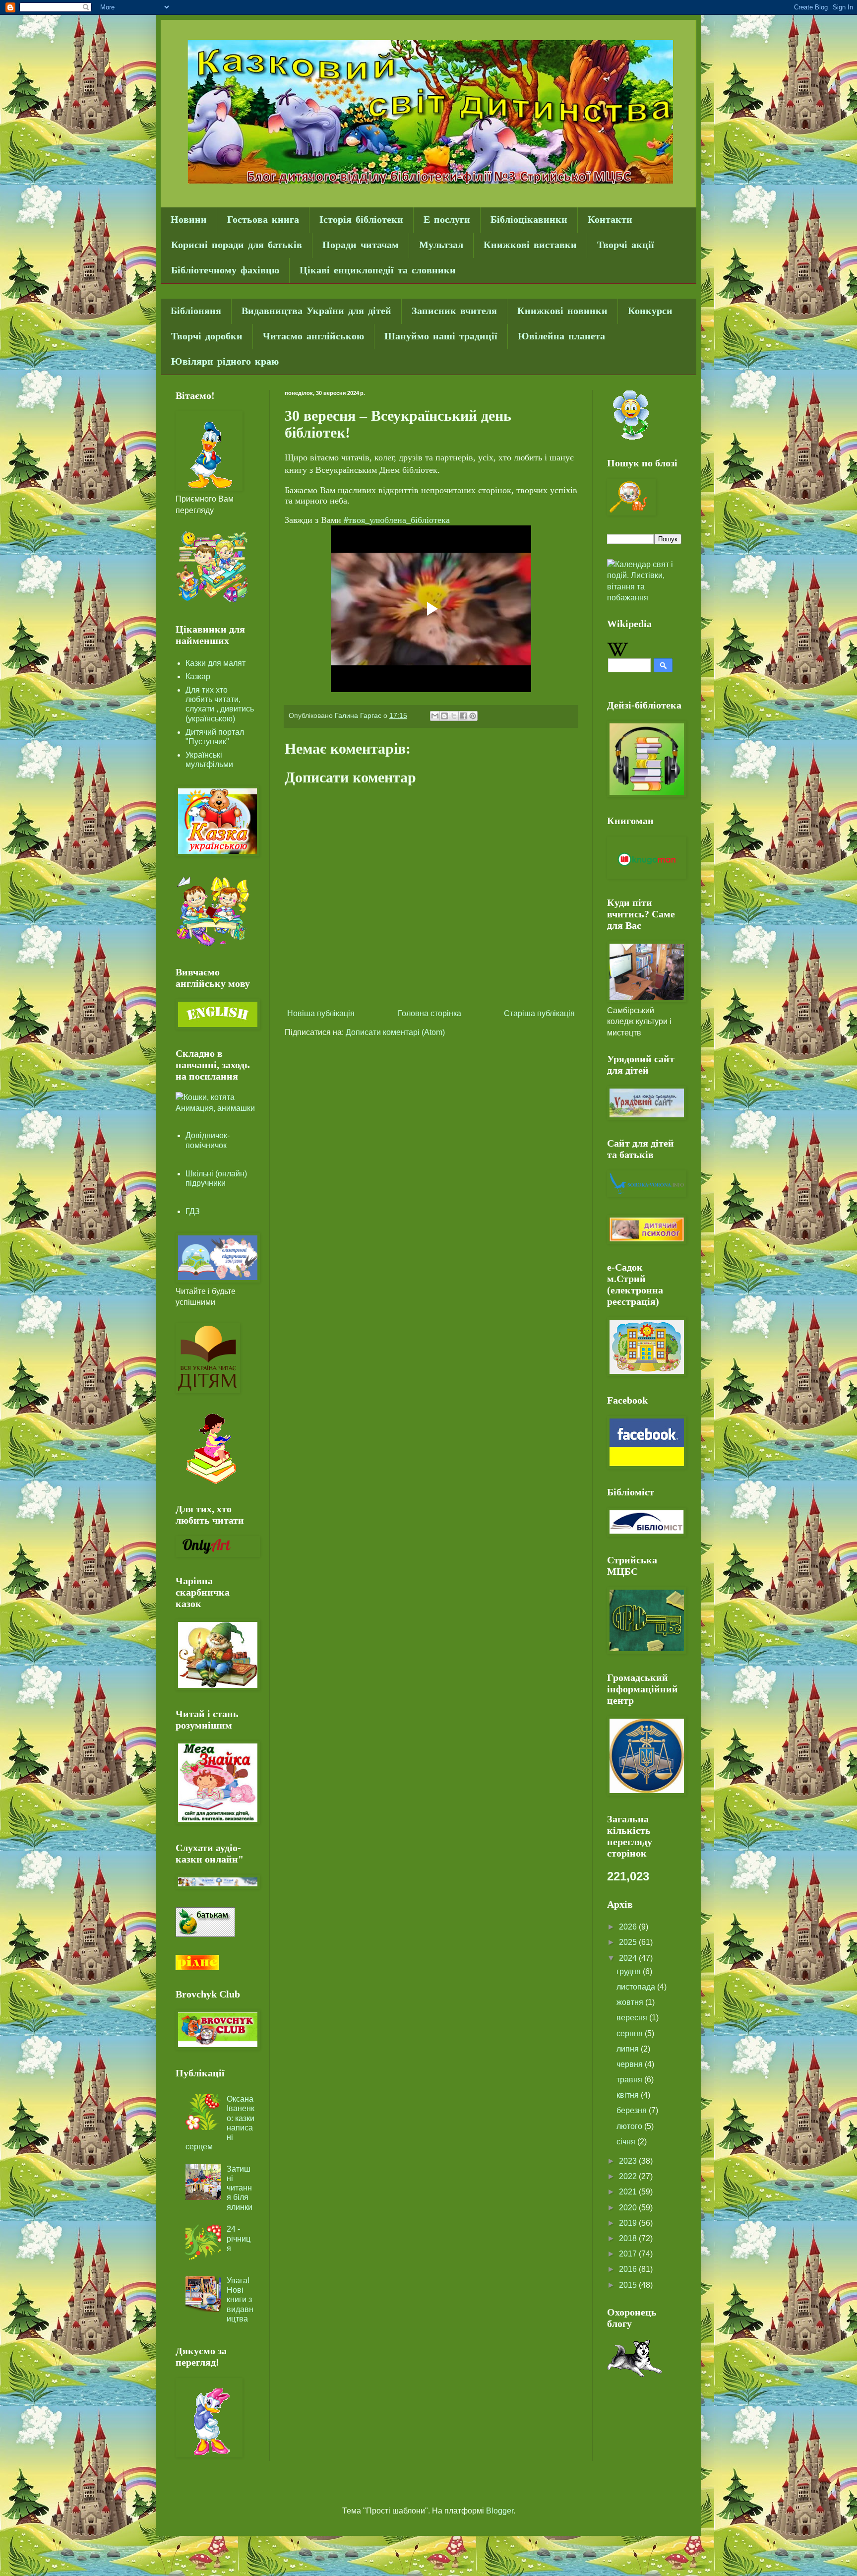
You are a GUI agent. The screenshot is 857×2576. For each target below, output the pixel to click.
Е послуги (447, 220)
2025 (629, 1942)
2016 (629, 2269)
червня (631, 2064)
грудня (630, 1971)
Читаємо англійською (313, 337)
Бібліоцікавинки (529, 220)
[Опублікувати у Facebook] (463, 716)
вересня (633, 2018)
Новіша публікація (321, 1013)
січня (627, 2142)
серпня (631, 2033)
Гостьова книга (263, 220)
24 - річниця (239, 2238)
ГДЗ (193, 1211)
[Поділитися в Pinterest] (473, 716)
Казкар (198, 676)
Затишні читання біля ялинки (240, 2188)
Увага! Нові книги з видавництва (240, 2300)
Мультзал (441, 245)
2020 (629, 2208)
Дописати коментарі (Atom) (395, 1032)
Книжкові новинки (562, 311)
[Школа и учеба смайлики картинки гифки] (213, 603)
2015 (629, 2285)
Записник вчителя (454, 311)
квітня (629, 2095)
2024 (629, 1958)
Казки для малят (215, 663)
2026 (629, 1927)
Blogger (500, 2511)
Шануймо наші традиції (441, 337)
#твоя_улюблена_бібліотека (397, 520)
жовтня (631, 2002)
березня (633, 2110)
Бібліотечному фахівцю (225, 271)
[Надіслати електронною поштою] (435, 716)
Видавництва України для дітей (316, 311)
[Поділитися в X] (454, 716)
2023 (629, 2161)
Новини (189, 220)
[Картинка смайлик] (630, 437)
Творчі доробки (207, 337)
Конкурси (650, 311)
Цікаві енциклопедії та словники (378, 271)
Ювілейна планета (561, 337)
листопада (637, 1987)
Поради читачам (361, 245)
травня (630, 2080)
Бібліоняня (196, 311)
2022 (629, 2176)
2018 (629, 2238)
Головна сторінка (429, 1013)
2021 (629, 2192)
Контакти (610, 220)
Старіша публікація (539, 1013)
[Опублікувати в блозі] (444, 716)
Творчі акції (626, 245)
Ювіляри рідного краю (225, 362)
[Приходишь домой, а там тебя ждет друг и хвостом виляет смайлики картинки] (635, 2374)
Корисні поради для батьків (237, 245)
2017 (629, 2254)
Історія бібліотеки (361, 220)
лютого (630, 2126)
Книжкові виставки (530, 245)
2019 (629, 2223)
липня (629, 2049)
